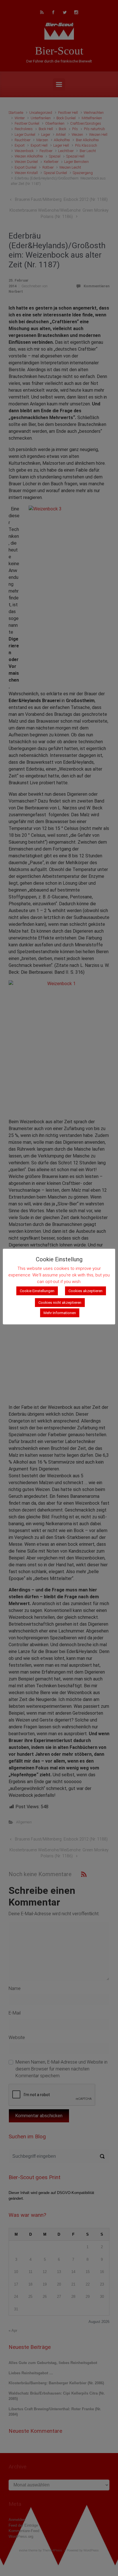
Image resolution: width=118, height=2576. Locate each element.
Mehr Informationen (60, 1313)
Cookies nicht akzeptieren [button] (60, 1303)
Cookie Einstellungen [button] (37, 1291)
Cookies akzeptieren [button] (85, 1291)
